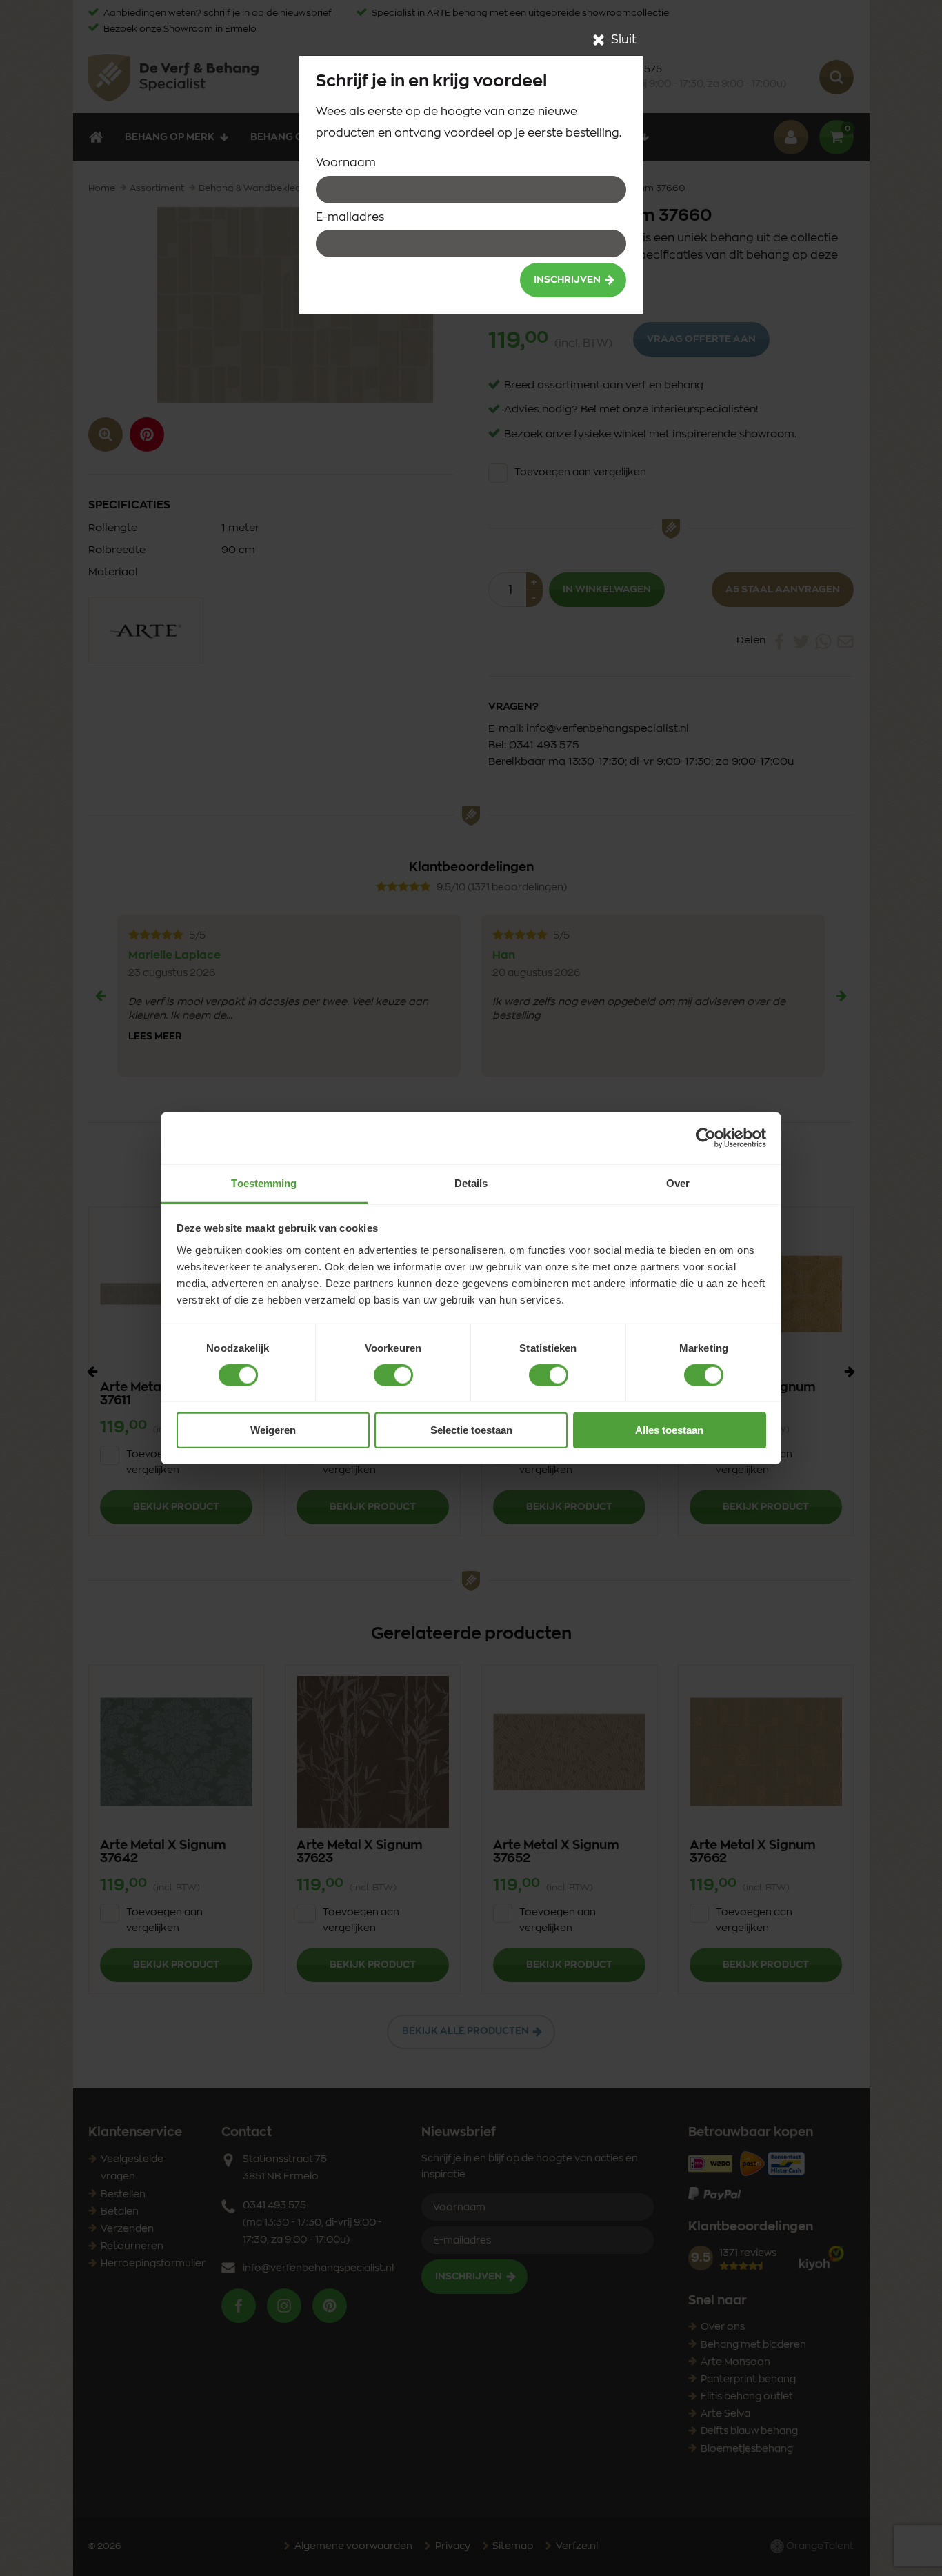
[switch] (393, 1375)
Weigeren (273, 1430)
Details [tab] (471, 1182)
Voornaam (346, 163)
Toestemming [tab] (264, 1182)
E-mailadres (350, 217)
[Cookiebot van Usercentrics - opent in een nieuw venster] (706, 1138)
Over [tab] (678, 1182)
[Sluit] (599, 40)
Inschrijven (567, 280)
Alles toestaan (669, 1430)
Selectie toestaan (471, 1430)
